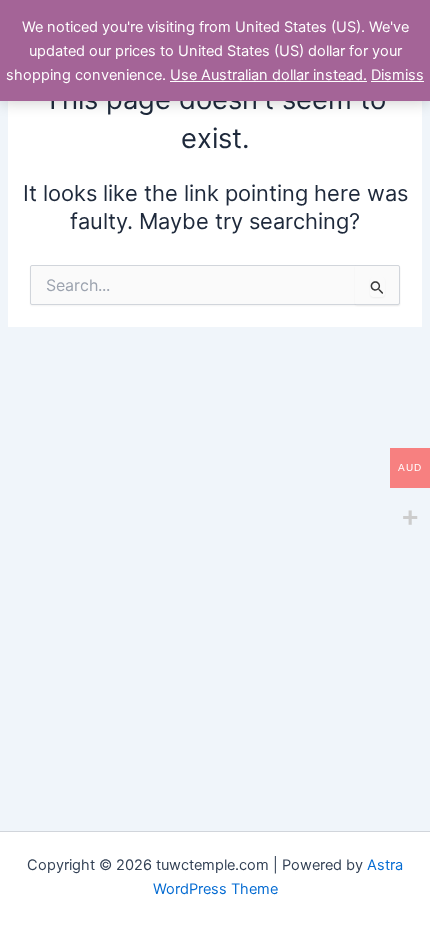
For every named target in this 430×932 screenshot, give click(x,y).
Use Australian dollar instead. (268, 75)
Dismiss (397, 75)
